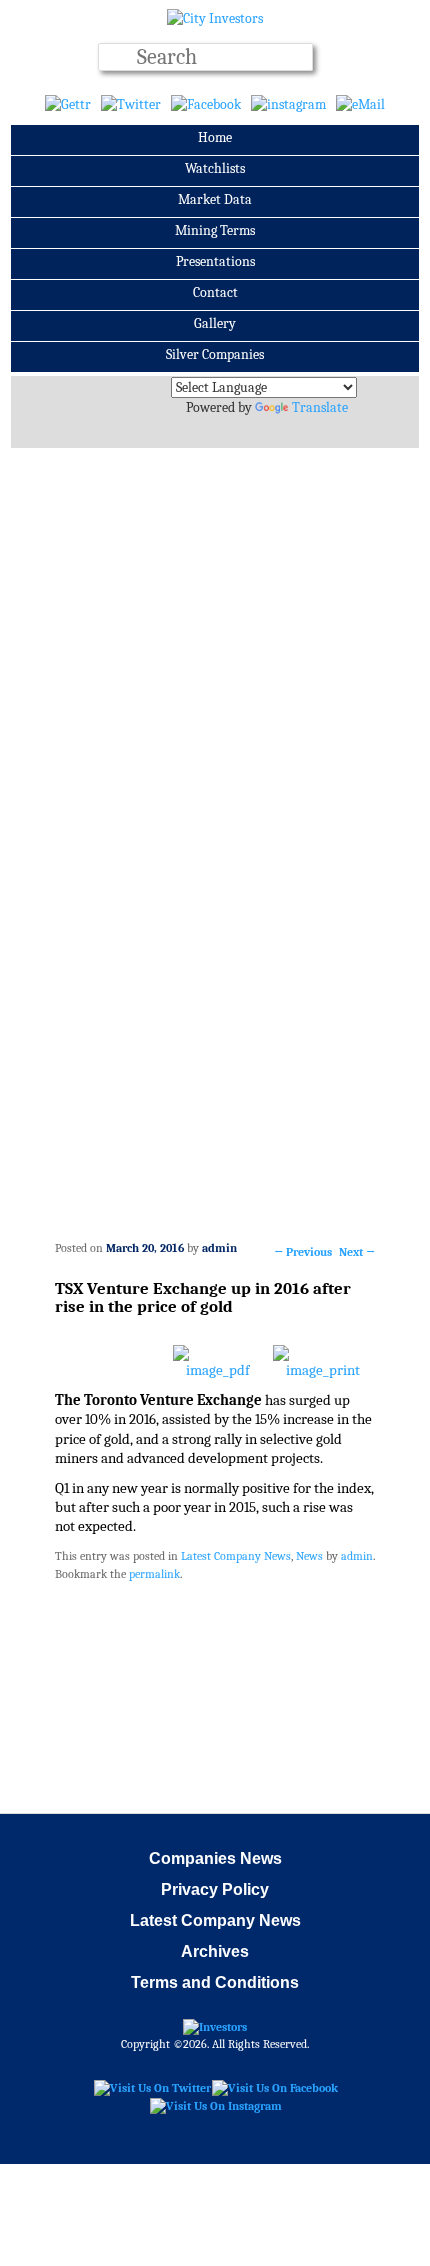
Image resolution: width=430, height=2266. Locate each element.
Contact (215, 292)
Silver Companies (215, 354)
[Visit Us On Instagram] (215, 2105)
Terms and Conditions (215, 1982)
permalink (154, 1574)
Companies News (215, 1858)
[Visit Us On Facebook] (274, 2087)
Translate (320, 407)
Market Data (215, 199)
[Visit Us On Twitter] (152, 2087)
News (309, 1556)
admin (219, 1248)
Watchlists (215, 168)
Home (215, 137)
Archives (215, 1951)
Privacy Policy (215, 1889)
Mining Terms (215, 230)
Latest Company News (236, 1556)
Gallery (215, 323)
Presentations (215, 261)
